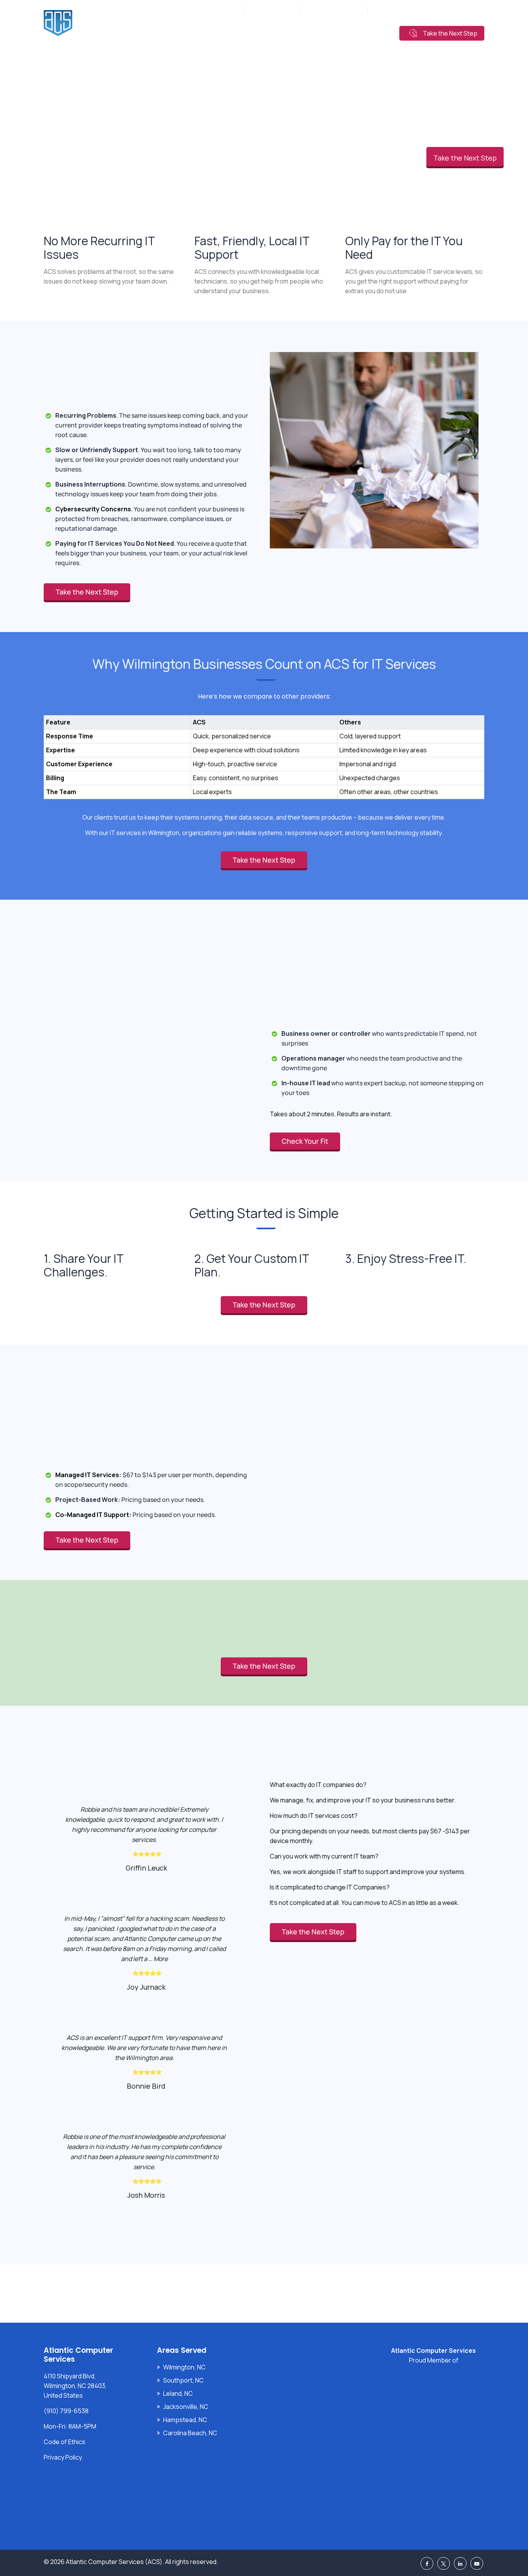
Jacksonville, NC (186, 2407)
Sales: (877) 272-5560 (334, 10)
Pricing (313, 32)
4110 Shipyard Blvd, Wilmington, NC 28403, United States (75, 2386)
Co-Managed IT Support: (93, 1515)
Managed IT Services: (88, 1475)
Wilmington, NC (184, 2367)
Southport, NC (183, 2380)
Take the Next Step (450, 33)
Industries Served (264, 32)
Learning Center (360, 32)
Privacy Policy (63, 2457)
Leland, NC (178, 2393)
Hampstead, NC (185, 2420)
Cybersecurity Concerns (93, 509)
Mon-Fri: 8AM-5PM (216, 10)
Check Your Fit (305, 1141)
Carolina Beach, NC (190, 2433)
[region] (264, 749)
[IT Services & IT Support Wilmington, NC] (109, 23)
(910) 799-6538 (276, 10)
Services (212, 32)
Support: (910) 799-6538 (405, 10)
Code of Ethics (65, 2442)
